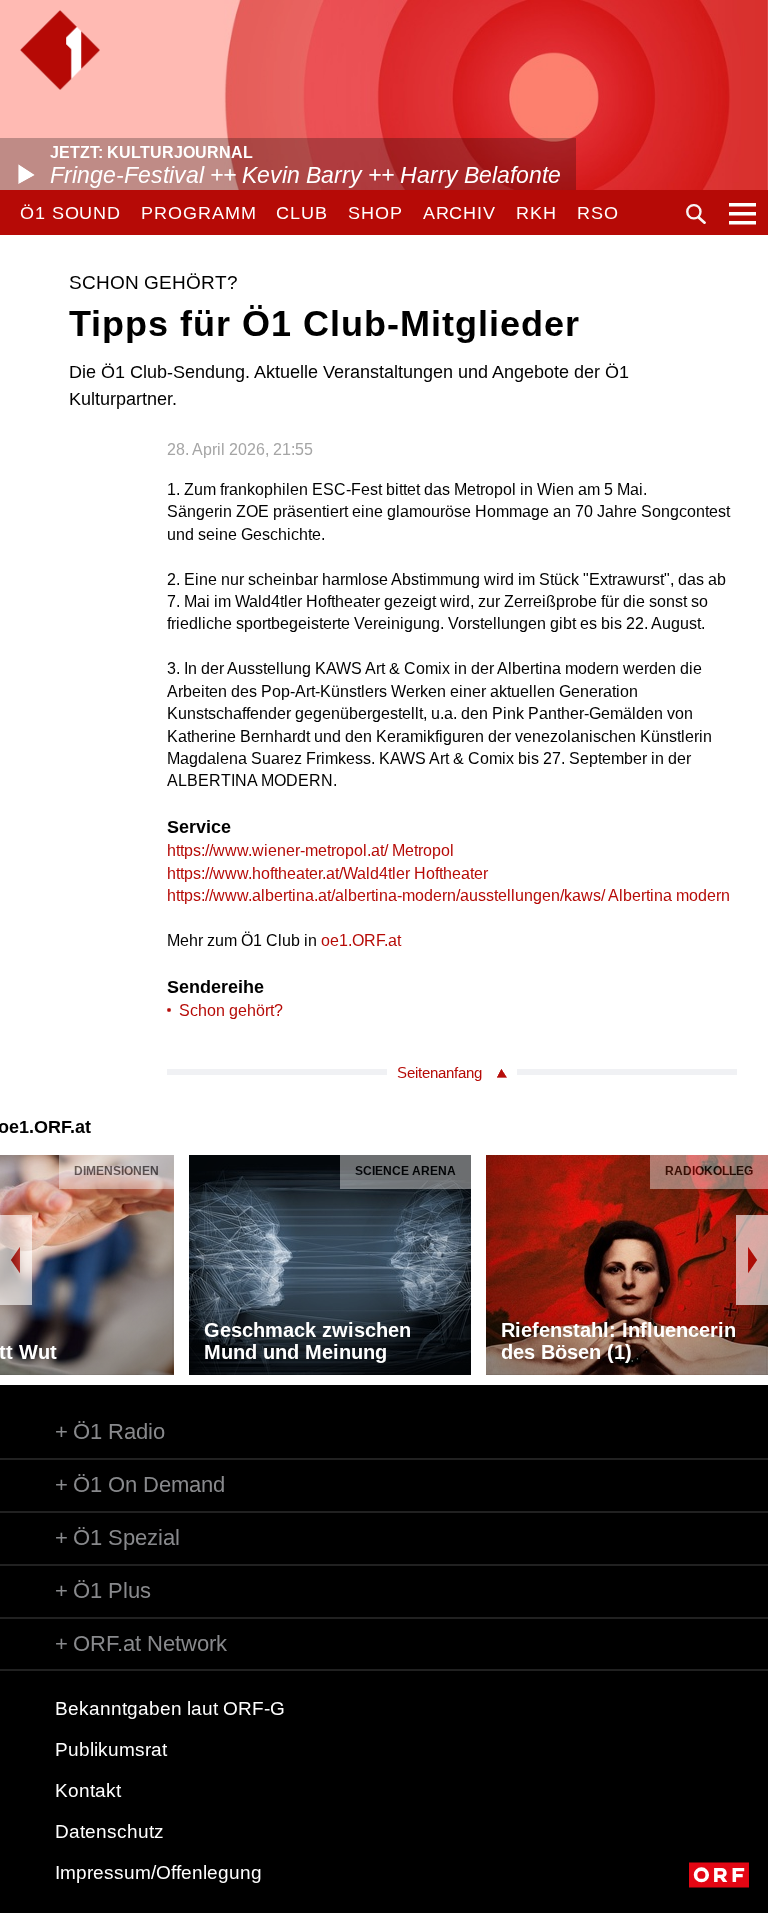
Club (302, 213)
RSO (598, 213)
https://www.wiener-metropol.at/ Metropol (310, 850)
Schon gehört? (231, 1010)
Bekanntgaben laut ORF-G (170, 1708)
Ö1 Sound (70, 213)
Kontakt (88, 1790)
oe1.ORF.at (361, 940)
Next (752, 1260)
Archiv (459, 213)
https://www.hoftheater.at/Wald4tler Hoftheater (327, 873)
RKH (536, 213)
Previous (16, 1260)
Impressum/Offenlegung (158, 1872)
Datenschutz (109, 1831)
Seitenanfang (439, 1072)
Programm (198, 213)
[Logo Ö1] (60, 50)
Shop (375, 213)
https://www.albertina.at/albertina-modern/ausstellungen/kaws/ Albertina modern (448, 895)
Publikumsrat (111, 1749)
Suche (696, 214)
